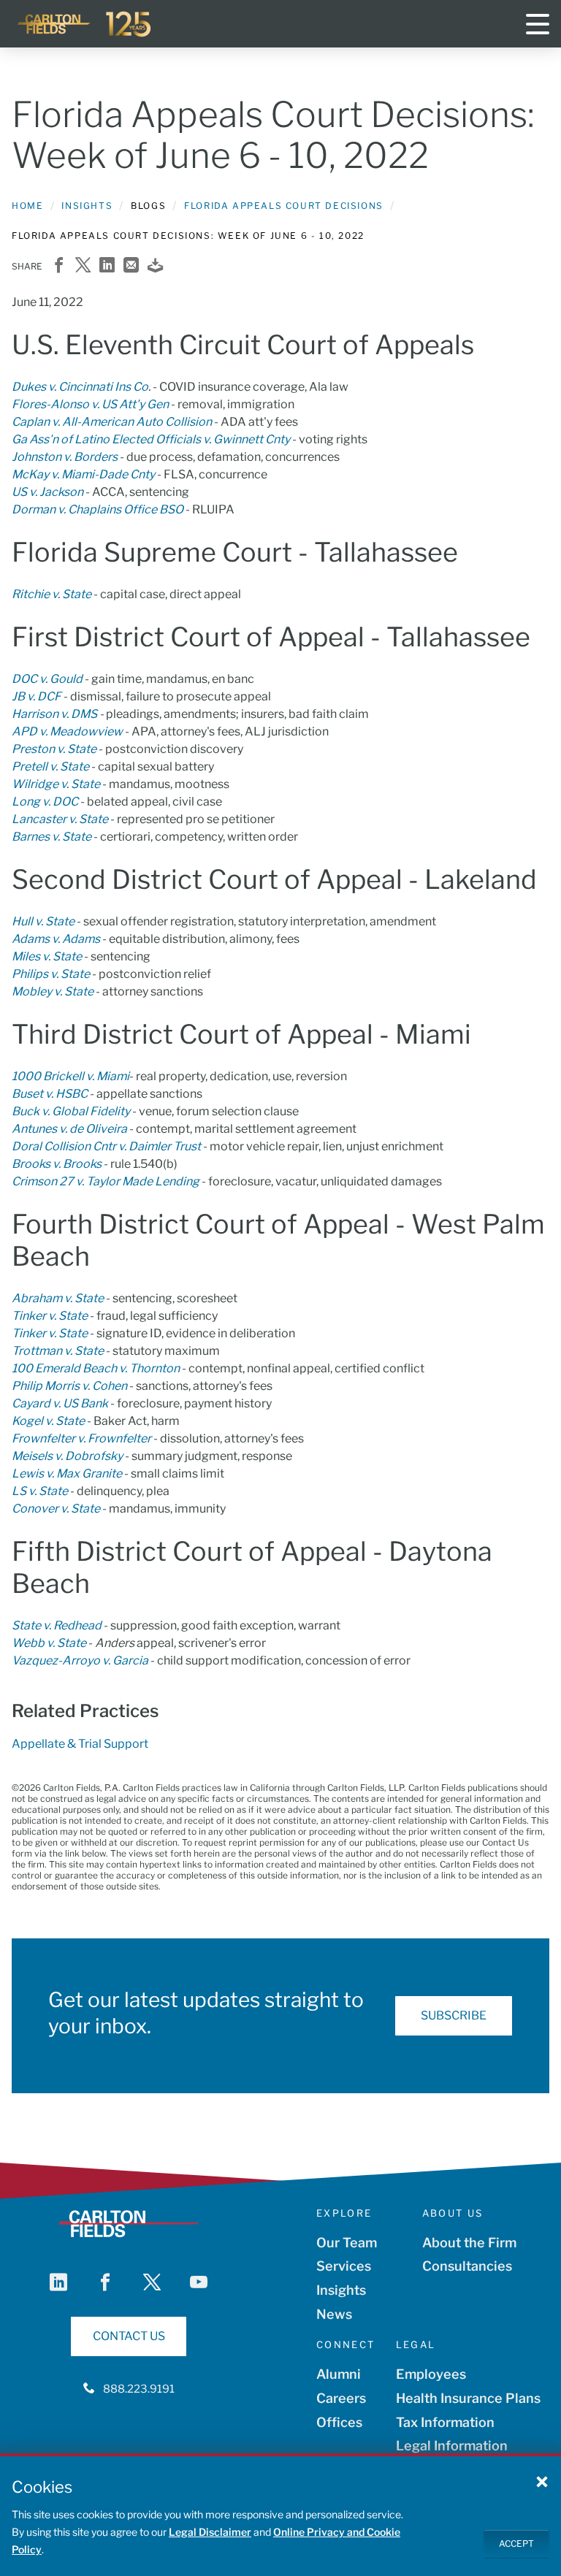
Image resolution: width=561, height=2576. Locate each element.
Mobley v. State (53, 991)
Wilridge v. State (56, 784)
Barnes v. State (51, 837)
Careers (341, 2398)
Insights (87, 206)
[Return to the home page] (85, 24)
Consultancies (467, 2266)
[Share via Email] (131, 266)
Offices (339, 2422)
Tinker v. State (50, 1316)
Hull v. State (43, 921)
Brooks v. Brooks (57, 1164)
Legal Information (452, 2446)
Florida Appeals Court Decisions (284, 206)
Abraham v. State (58, 1298)
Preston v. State (54, 749)
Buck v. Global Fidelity (71, 1111)
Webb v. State (49, 1643)
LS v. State (40, 1491)
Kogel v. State (48, 1421)
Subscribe (454, 2015)
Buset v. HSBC (50, 1094)
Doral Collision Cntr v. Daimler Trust (106, 1146)
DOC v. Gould (47, 679)
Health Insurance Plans (468, 2398)
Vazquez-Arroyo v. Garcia (80, 1660)
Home (27, 206)
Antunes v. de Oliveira (69, 1129)
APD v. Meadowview (67, 731)
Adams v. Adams (56, 939)
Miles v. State (47, 956)
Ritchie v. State (51, 594)
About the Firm (469, 2243)
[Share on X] (83, 266)
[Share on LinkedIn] (107, 266)
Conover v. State (56, 1509)
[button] (542, 2481)
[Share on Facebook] (59, 266)
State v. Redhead (57, 1625)
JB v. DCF (37, 696)
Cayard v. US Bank (60, 1403)
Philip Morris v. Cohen (69, 1386)
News (334, 2314)
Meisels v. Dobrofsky (67, 1456)
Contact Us (129, 2336)
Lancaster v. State (60, 819)
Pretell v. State (50, 767)
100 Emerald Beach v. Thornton (96, 1368)
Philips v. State (51, 974)
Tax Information (445, 2422)
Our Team (347, 2243)
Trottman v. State (58, 1351)
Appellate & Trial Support (80, 1744)
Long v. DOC (45, 802)
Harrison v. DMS (54, 714)
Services (344, 2266)
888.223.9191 (139, 2389)
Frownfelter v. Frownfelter (81, 1438)
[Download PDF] (155, 266)
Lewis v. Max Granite (67, 1474)
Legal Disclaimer (210, 2532)
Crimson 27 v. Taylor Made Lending (106, 1181)
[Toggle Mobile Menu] (538, 24)
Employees (431, 2374)
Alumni (339, 2374)
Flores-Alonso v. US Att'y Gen (90, 404)
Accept (516, 2543)
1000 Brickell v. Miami (70, 1076)
